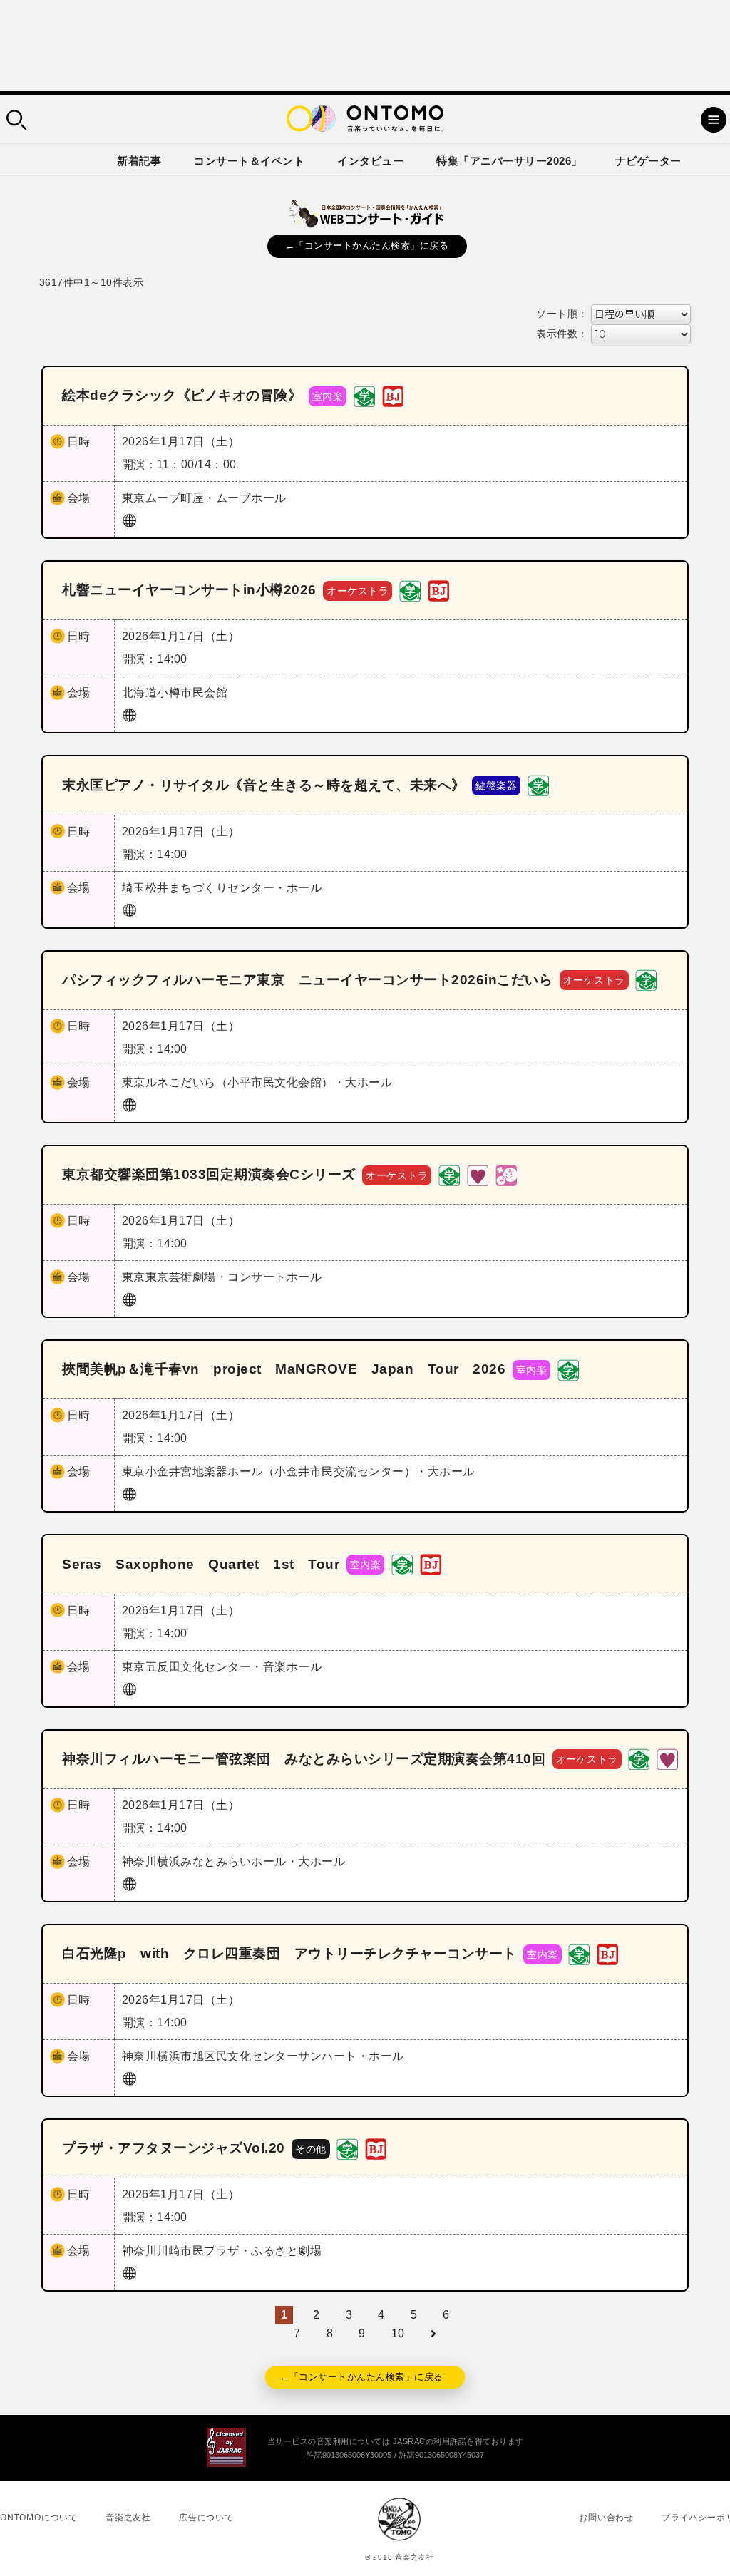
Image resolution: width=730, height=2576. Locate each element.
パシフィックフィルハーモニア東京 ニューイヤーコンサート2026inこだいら (307, 980)
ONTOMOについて (39, 2518)
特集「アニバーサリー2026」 (509, 161)
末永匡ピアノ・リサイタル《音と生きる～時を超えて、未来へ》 (264, 785)
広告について (206, 2518)
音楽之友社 (128, 2518)
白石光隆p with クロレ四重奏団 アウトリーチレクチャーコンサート (289, 1953)
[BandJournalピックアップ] (393, 395)
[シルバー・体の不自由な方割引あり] (478, 1174)
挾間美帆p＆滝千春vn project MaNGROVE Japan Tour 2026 (284, 1369)
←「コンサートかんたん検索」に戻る (367, 246)
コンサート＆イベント (249, 161)
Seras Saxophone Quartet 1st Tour (201, 1564)
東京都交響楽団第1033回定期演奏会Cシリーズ (209, 1174)
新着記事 (139, 161)
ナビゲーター (648, 161)
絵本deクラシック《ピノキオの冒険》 (182, 395)
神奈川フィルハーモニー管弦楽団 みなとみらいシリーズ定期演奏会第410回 (304, 1759)
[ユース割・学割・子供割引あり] (364, 395)
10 (398, 2333)
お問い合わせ (606, 2518)
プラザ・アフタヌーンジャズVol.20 (174, 2148)
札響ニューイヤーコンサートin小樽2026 (189, 590)
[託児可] (506, 1174)
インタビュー (370, 161)
